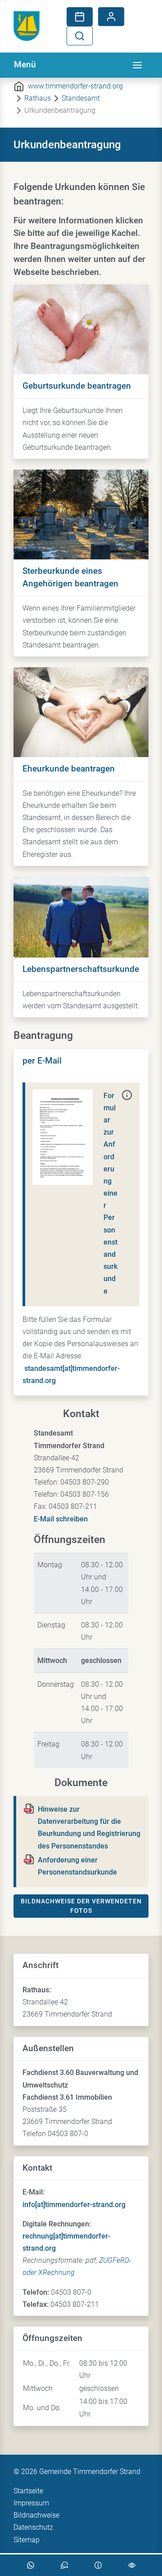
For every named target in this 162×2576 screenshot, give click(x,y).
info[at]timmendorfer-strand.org (74, 2205)
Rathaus (38, 98)
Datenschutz (33, 2527)
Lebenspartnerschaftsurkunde (81, 969)
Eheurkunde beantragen (69, 769)
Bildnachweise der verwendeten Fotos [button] (81, 1906)
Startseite (28, 2491)
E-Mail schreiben (61, 1519)
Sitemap (27, 2540)
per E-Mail (42, 1061)
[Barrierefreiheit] (132, 2565)
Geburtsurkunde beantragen (77, 386)
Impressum (31, 2503)
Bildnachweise (36, 2515)
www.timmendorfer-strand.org (75, 86)
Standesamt (81, 98)
